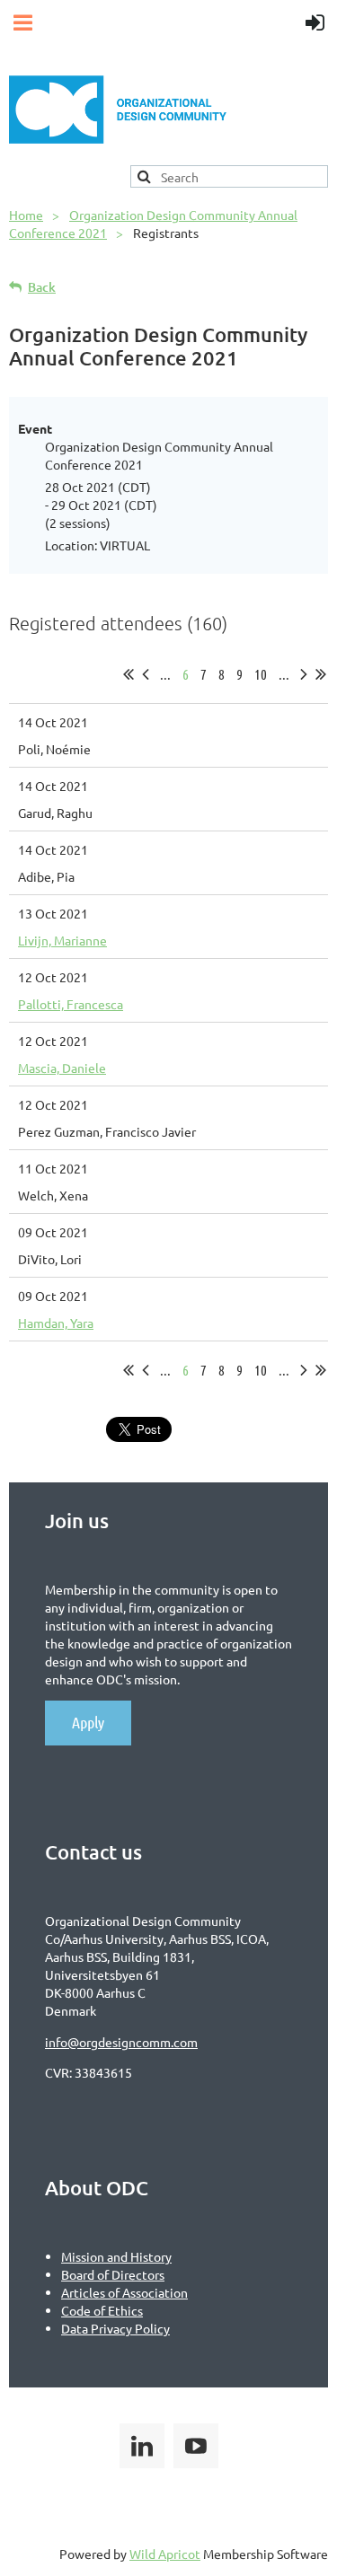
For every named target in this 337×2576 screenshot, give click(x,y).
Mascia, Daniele (62, 1068)
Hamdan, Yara (56, 1323)
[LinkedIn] (142, 2446)
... (165, 674)
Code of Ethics (102, 2310)
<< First (129, 674)
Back (42, 287)
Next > (304, 674)
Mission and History (116, 2256)
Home (26, 215)
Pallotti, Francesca (71, 1004)
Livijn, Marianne (62, 940)
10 (261, 674)
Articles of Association (124, 2292)
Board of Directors (113, 2274)
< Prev (146, 674)
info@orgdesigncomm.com (121, 2042)
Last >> (321, 674)
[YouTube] (196, 2446)
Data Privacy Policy (115, 2328)
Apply (88, 1722)
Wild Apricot (165, 2554)
